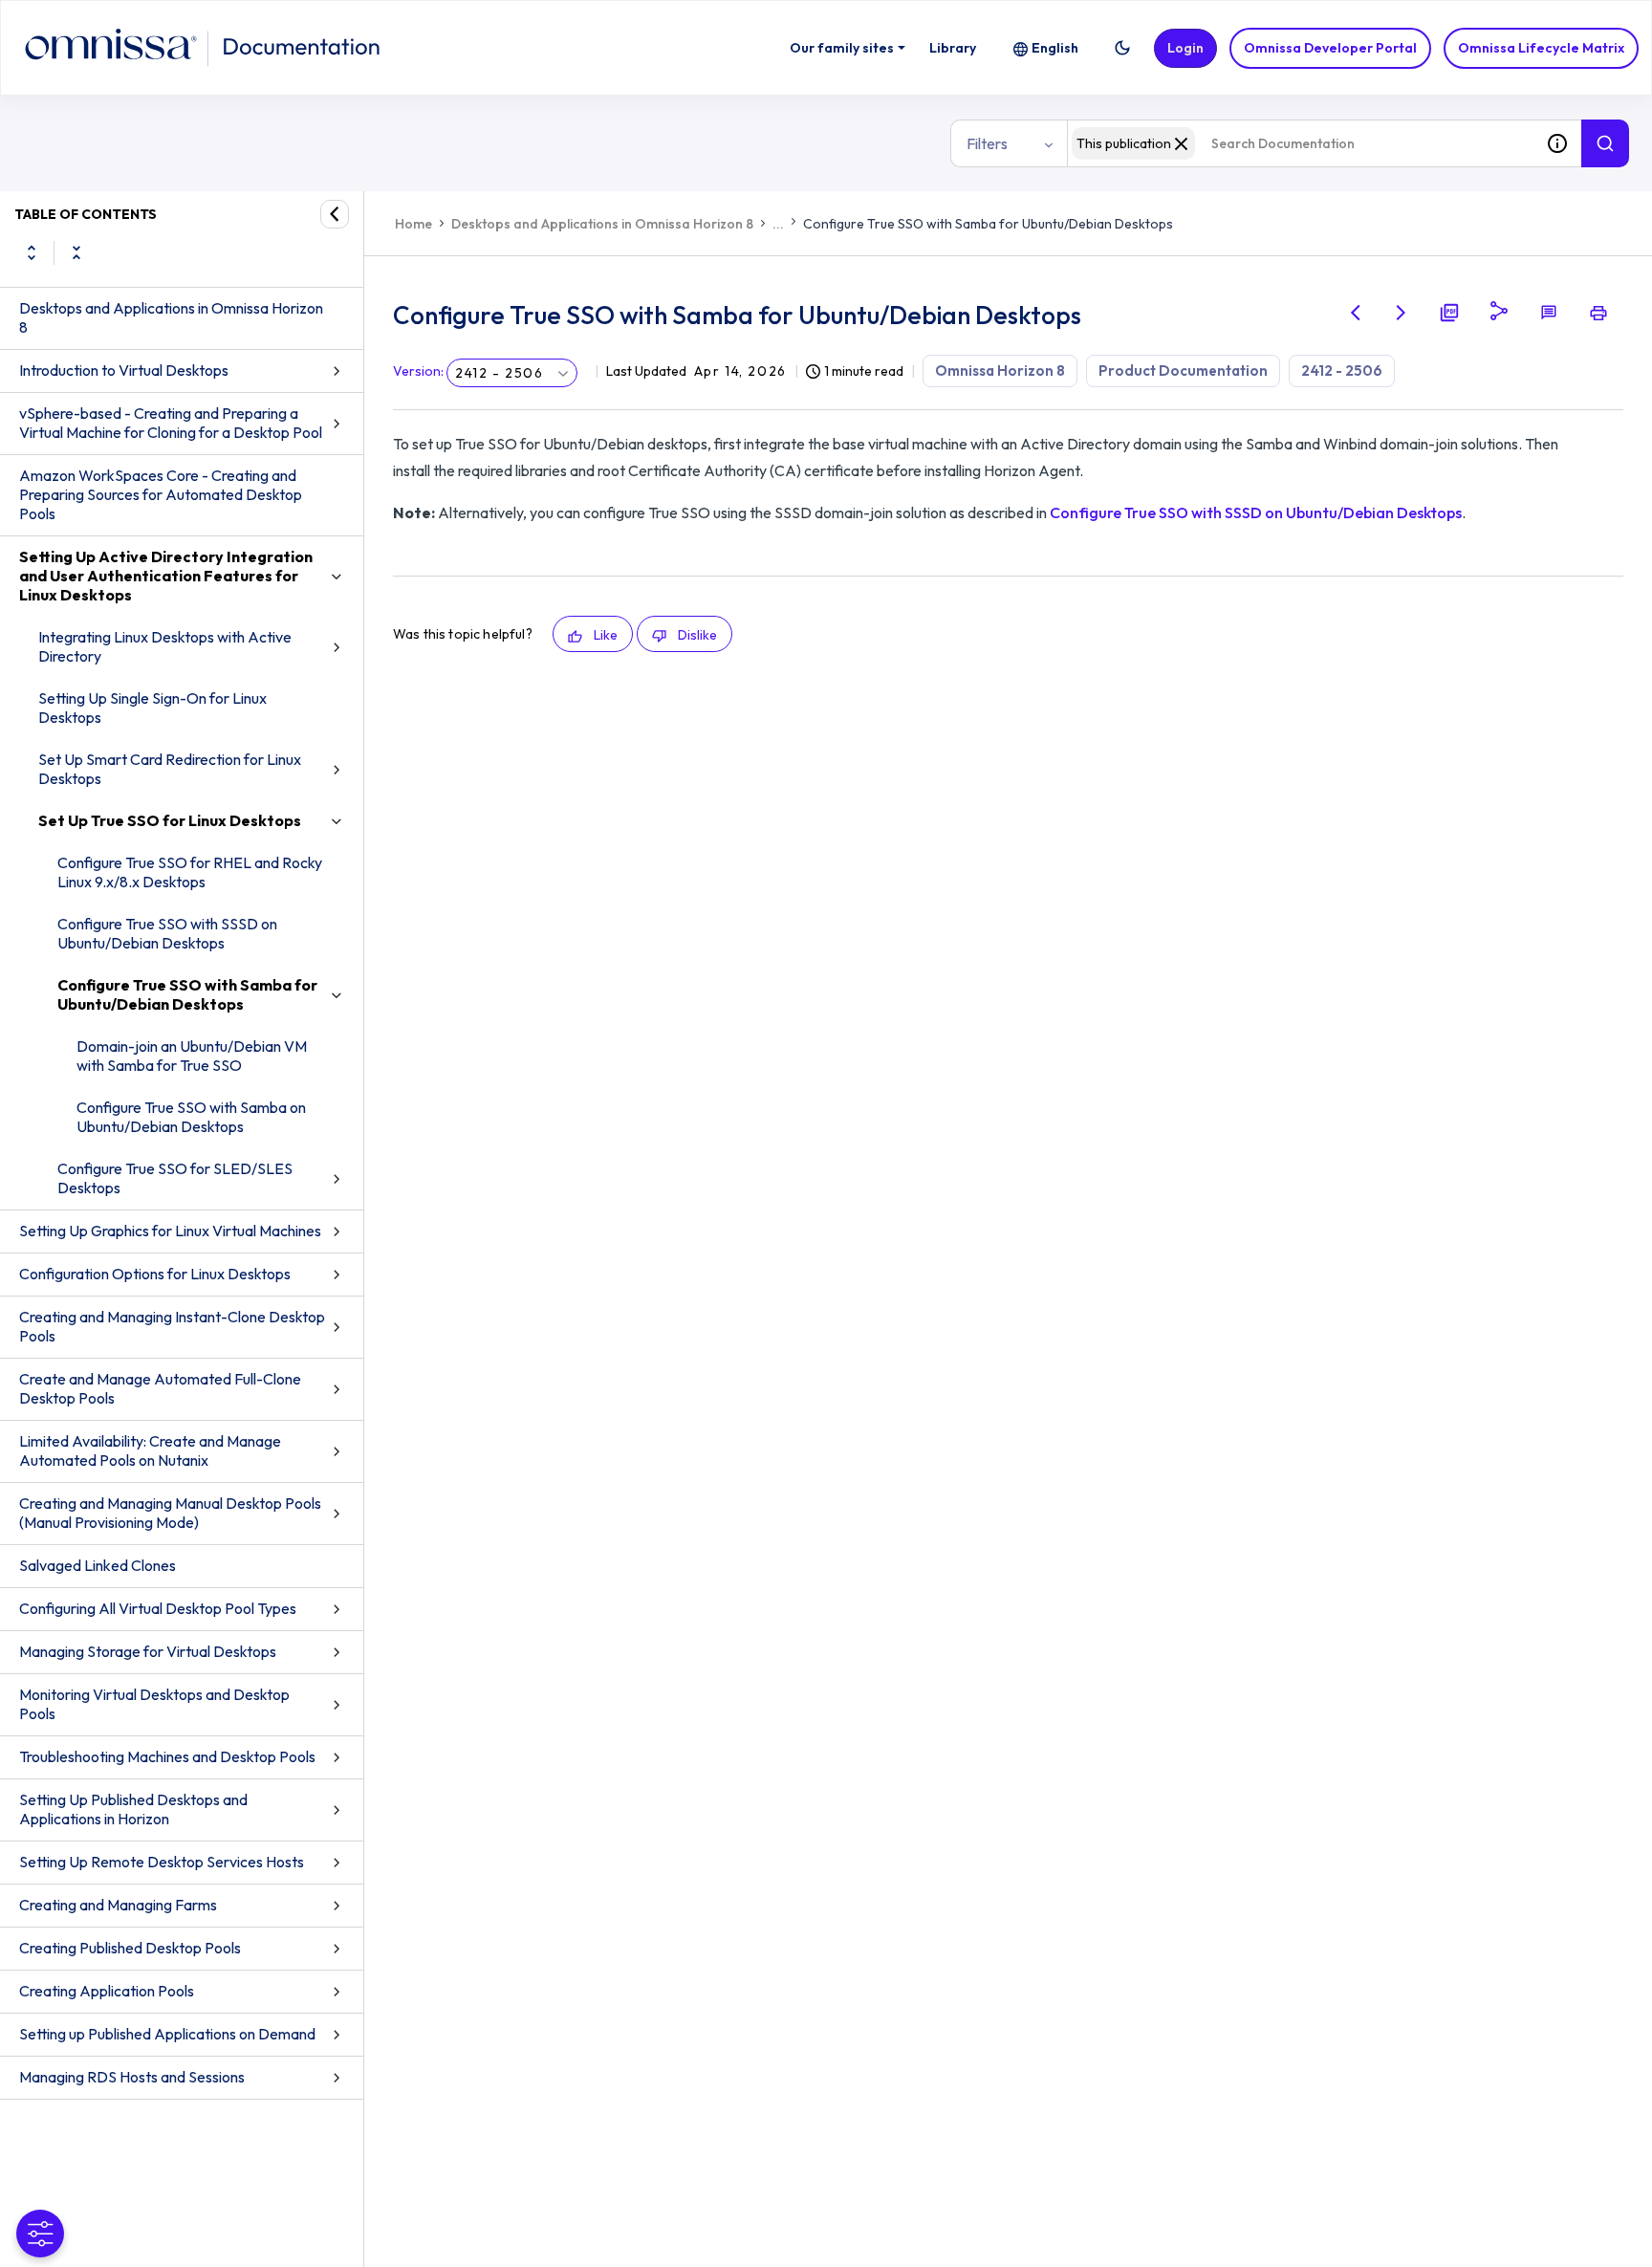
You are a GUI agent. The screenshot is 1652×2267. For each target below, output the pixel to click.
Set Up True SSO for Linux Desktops (170, 820)
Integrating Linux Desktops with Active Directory (165, 646)
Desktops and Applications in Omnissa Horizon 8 (171, 317)
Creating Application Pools (107, 1991)
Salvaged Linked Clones (98, 1565)
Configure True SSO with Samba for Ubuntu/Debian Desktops (187, 994)
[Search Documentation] (1605, 143)
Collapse (76, 252)
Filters (987, 143)
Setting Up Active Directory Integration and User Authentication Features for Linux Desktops (166, 576)
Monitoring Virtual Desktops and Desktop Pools (154, 1704)
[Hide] (335, 214)
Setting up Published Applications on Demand (167, 2034)
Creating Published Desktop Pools (130, 1948)
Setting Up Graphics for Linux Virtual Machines (170, 1231)
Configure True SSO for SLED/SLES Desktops (175, 1178)
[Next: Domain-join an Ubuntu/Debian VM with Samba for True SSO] (1402, 313)
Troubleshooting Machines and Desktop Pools (167, 1756)
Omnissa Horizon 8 (1000, 371)
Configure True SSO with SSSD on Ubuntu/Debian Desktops (167, 933)
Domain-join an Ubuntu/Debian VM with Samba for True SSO (192, 1056)
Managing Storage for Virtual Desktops (148, 1651)
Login (1185, 48)
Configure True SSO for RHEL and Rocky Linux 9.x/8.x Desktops (190, 872)
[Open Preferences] (40, 2234)
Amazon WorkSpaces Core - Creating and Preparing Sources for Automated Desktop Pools (161, 494)
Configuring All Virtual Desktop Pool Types (158, 1608)
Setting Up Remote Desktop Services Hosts (162, 1862)
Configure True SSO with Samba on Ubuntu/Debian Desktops (191, 1117)
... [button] (778, 224)
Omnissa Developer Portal (1330, 48)
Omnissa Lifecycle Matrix (1541, 48)
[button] (1122, 48)
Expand (32, 252)
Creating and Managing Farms (118, 1905)
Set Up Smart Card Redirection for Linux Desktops (170, 769)
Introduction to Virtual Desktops (124, 370)
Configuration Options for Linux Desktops (155, 1274)
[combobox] (1300, 143)
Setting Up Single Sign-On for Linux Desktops (152, 708)
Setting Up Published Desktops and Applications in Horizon (133, 1809)
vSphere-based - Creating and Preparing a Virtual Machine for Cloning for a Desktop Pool (171, 423)
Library (953, 48)
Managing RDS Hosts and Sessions (132, 2077)
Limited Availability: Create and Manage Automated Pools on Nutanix (150, 1450)
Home (413, 224)
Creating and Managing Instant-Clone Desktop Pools (172, 1326)
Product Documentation (1183, 371)
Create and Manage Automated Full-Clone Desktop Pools (160, 1388)
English (1055, 48)
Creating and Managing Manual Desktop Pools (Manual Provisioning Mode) (170, 1513)
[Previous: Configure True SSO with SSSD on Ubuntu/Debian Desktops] (1356, 313)
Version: (418, 371)
